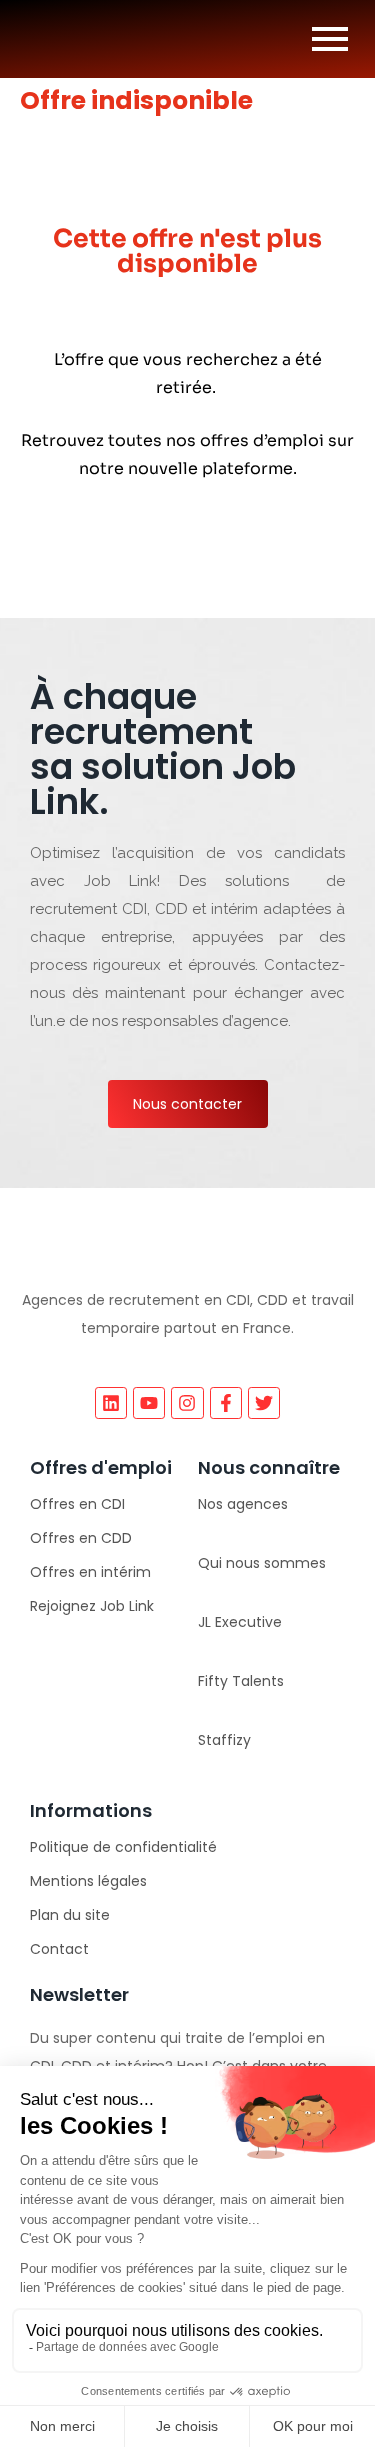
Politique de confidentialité (123, 1847)
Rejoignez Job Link (92, 1606)
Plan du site (70, 1915)
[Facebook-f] (226, 1403)
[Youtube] (149, 1403)
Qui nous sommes (262, 1563)
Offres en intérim (90, 1572)
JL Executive (240, 1622)
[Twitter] (264, 1403)
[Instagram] (187, 1403)
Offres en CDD (81, 1538)
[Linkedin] (111, 1403)
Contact (59, 1949)
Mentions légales (88, 1881)
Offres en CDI (77, 1504)
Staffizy (224, 1740)
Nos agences (243, 1504)
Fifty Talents (241, 1681)
